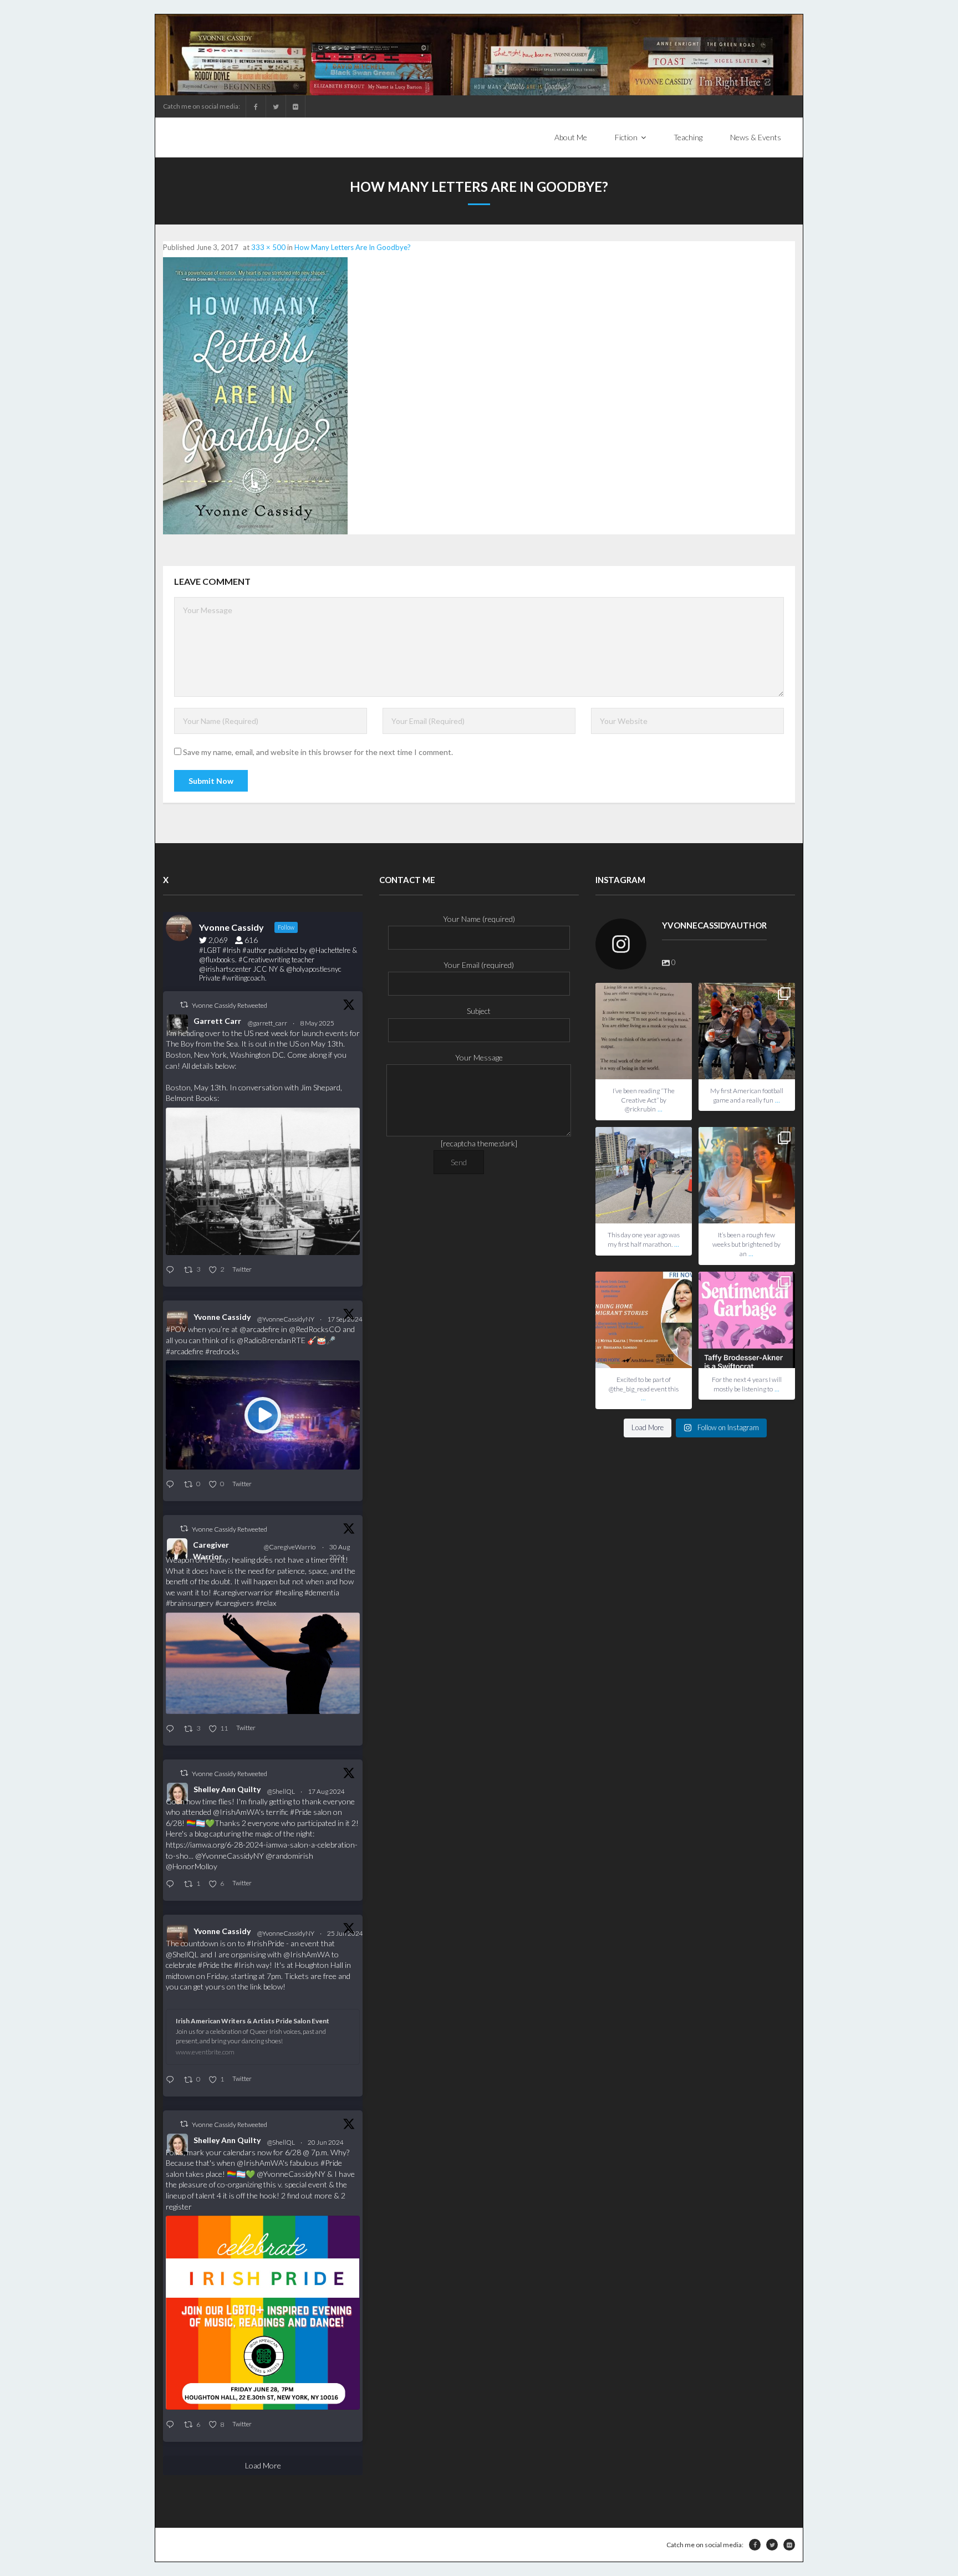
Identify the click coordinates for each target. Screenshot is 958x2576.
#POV (176, 1329)
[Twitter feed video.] (263, 1415)
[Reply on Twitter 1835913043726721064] (172, 1485)
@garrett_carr (267, 1023)
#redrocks (222, 1351)
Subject (479, 1011)
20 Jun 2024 (326, 2142)
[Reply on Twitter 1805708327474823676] (172, 2080)
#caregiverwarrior (243, 1592)
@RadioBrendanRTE (271, 1340)
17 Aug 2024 (327, 1791)
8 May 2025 (318, 1023)
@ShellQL (281, 1791)
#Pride (301, 1812)
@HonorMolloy (192, 1866)
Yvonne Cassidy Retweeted (230, 1005)
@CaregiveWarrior (290, 1552)
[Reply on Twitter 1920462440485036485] (172, 1270)
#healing (289, 1592)
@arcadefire (259, 1329)
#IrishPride (266, 1943)
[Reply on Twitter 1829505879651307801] (172, 1729)
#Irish (244, 1965)
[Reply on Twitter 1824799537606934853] (172, 1884)
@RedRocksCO (315, 1329)
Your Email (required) (479, 965)
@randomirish (289, 1856)
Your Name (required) (479, 919)
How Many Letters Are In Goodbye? (353, 247)
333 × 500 (268, 247)
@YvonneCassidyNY (286, 1319)
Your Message (479, 1057)
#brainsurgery (190, 1603)
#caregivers (235, 1603)
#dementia (322, 1592)
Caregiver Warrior (211, 1550)
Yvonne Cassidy (222, 1317)
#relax (266, 1603)
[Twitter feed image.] (263, 1181)
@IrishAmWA (236, 1812)
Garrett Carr (217, 1021)
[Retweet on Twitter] (184, 1005)
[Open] (644, 1031)
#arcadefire (185, 1351)
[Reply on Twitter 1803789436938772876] (172, 2425)
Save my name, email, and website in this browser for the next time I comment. (318, 752)
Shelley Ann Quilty (227, 1789)
